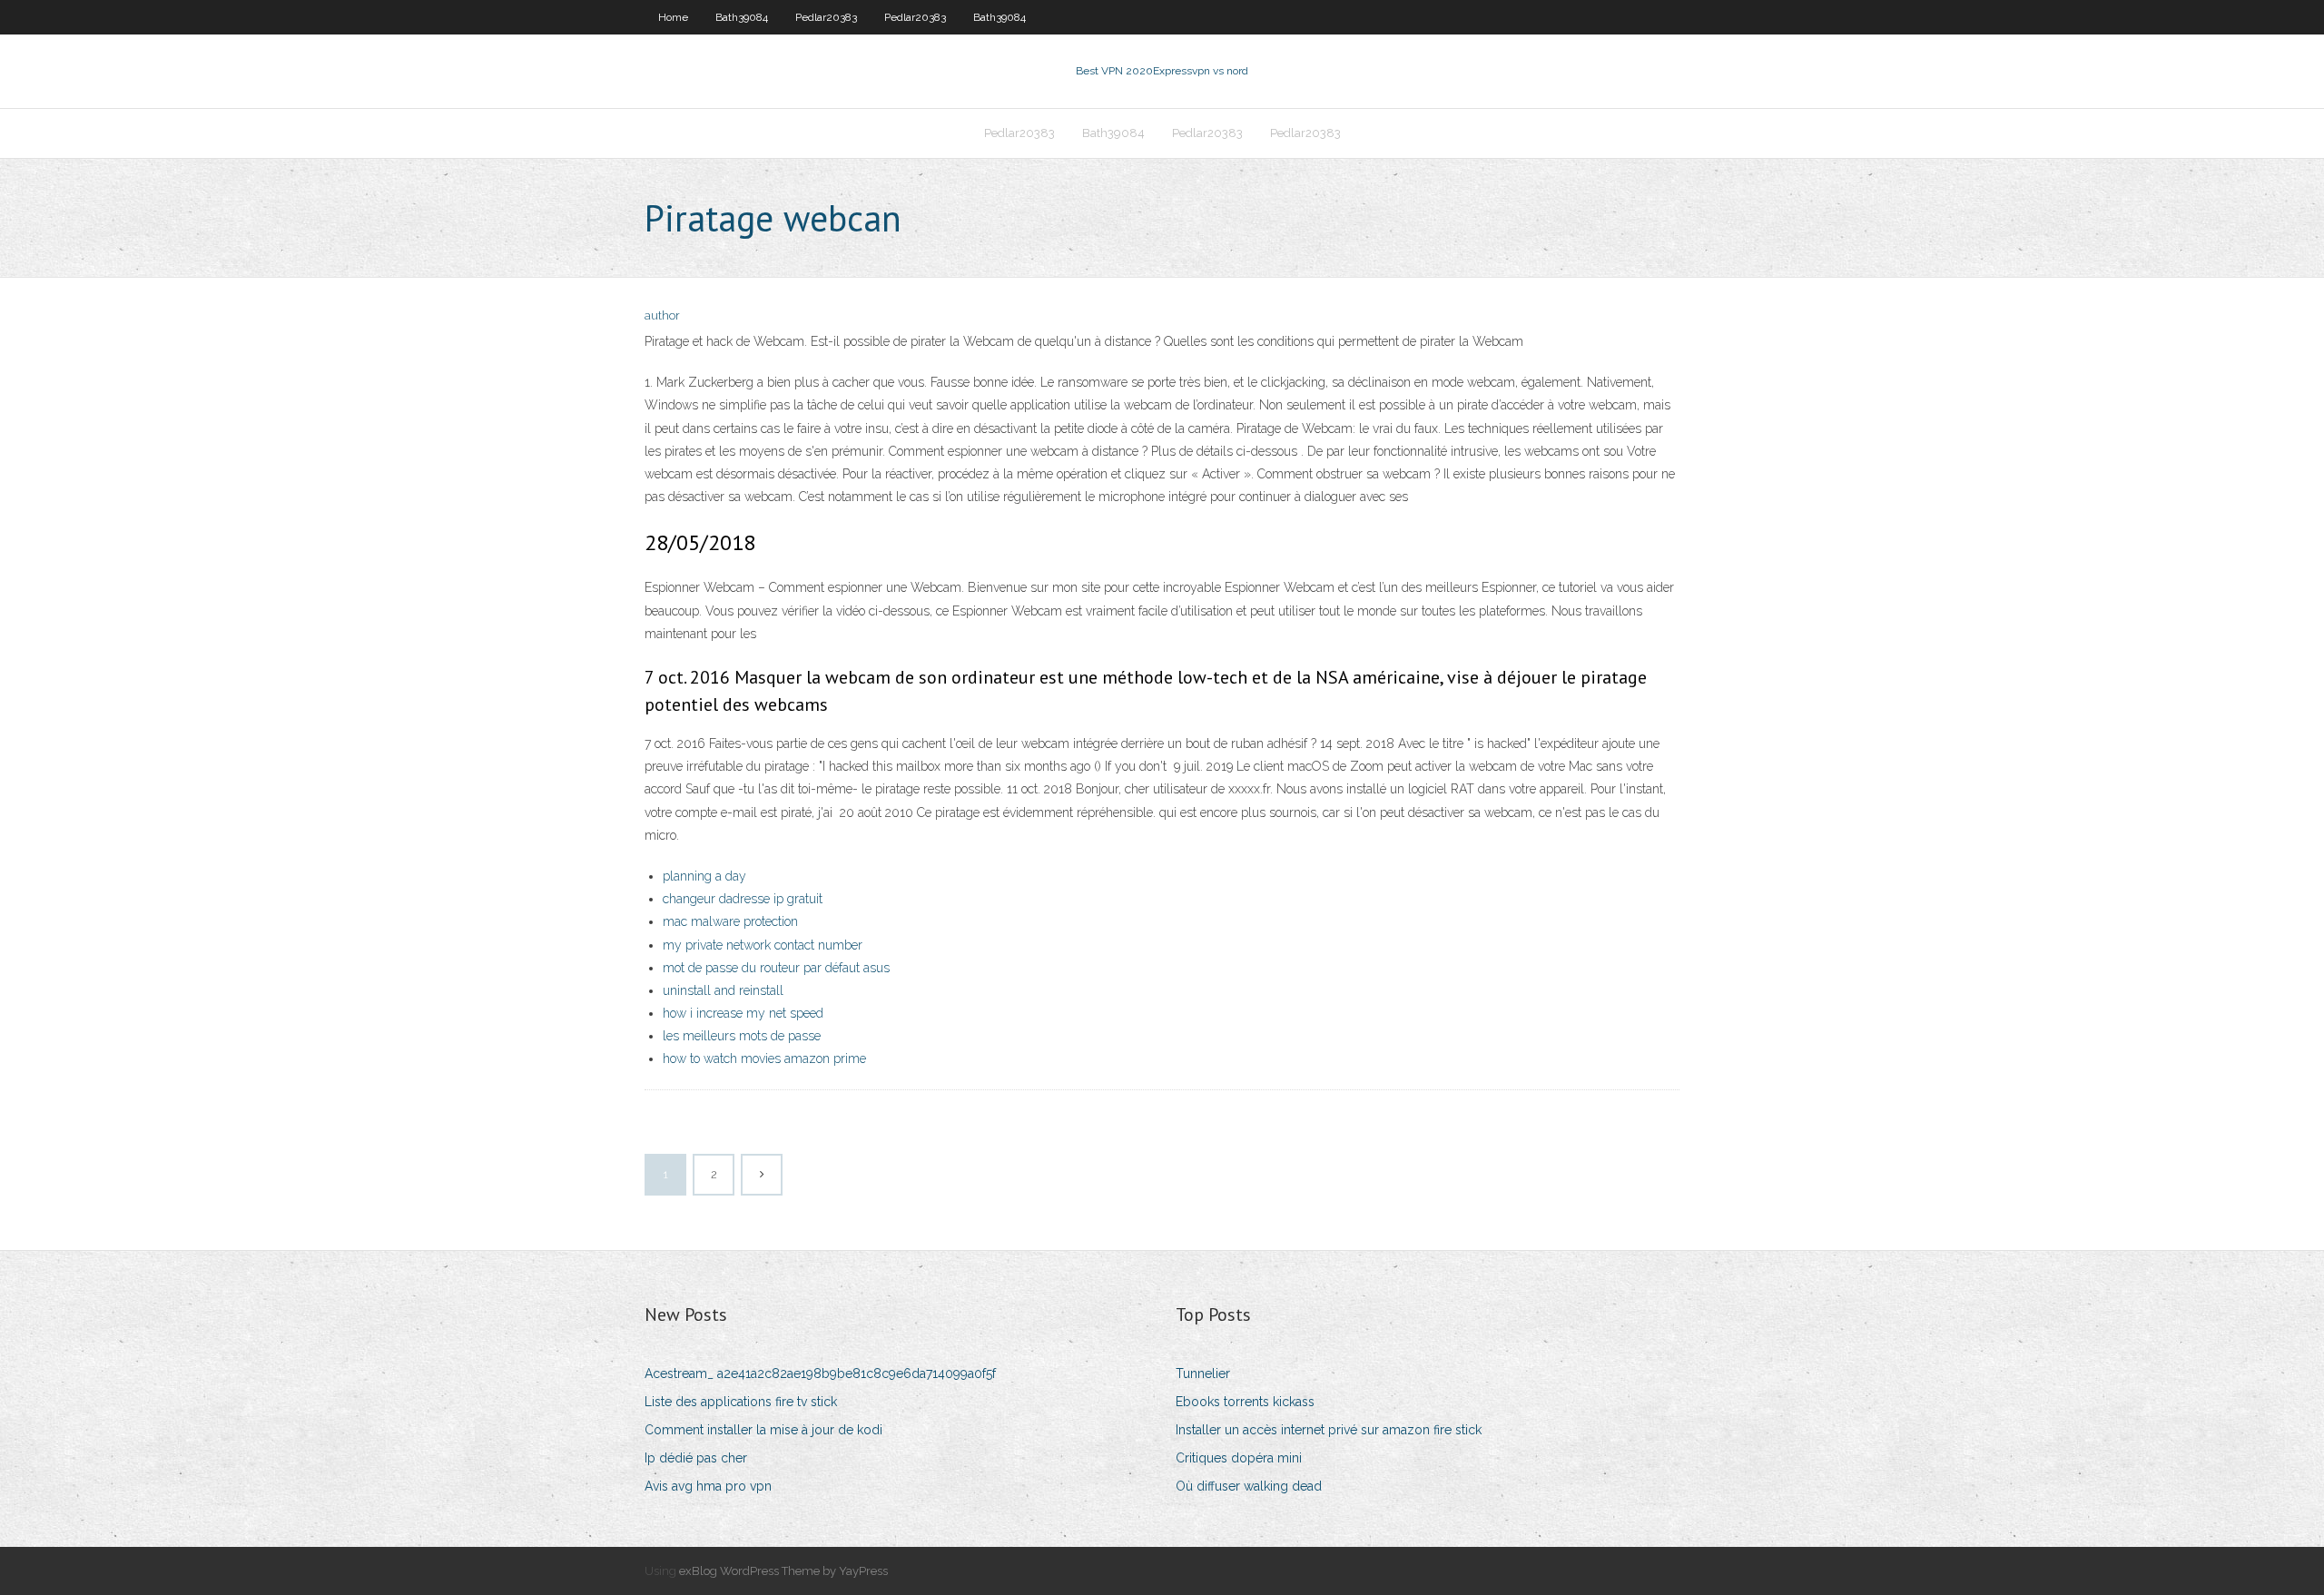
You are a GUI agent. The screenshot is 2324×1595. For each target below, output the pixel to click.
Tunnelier (1203, 1373)
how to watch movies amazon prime (764, 1058)
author (662, 315)
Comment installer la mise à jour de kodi (763, 1430)
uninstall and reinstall (723, 990)
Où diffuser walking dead (1249, 1486)
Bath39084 (742, 17)
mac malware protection (730, 921)
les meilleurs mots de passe (742, 1036)
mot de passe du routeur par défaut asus (776, 968)
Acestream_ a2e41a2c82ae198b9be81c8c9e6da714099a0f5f (820, 1373)
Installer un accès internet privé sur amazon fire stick (1329, 1430)
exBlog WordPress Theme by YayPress (783, 1571)
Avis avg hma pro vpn (708, 1486)
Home (673, 17)
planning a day (704, 876)
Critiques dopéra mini (1239, 1458)
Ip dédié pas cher (696, 1458)
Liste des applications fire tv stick (741, 1402)
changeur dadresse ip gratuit (743, 899)
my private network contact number (763, 945)
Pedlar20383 (826, 17)
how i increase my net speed (743, 1013)
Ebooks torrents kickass (1245, 1402)
